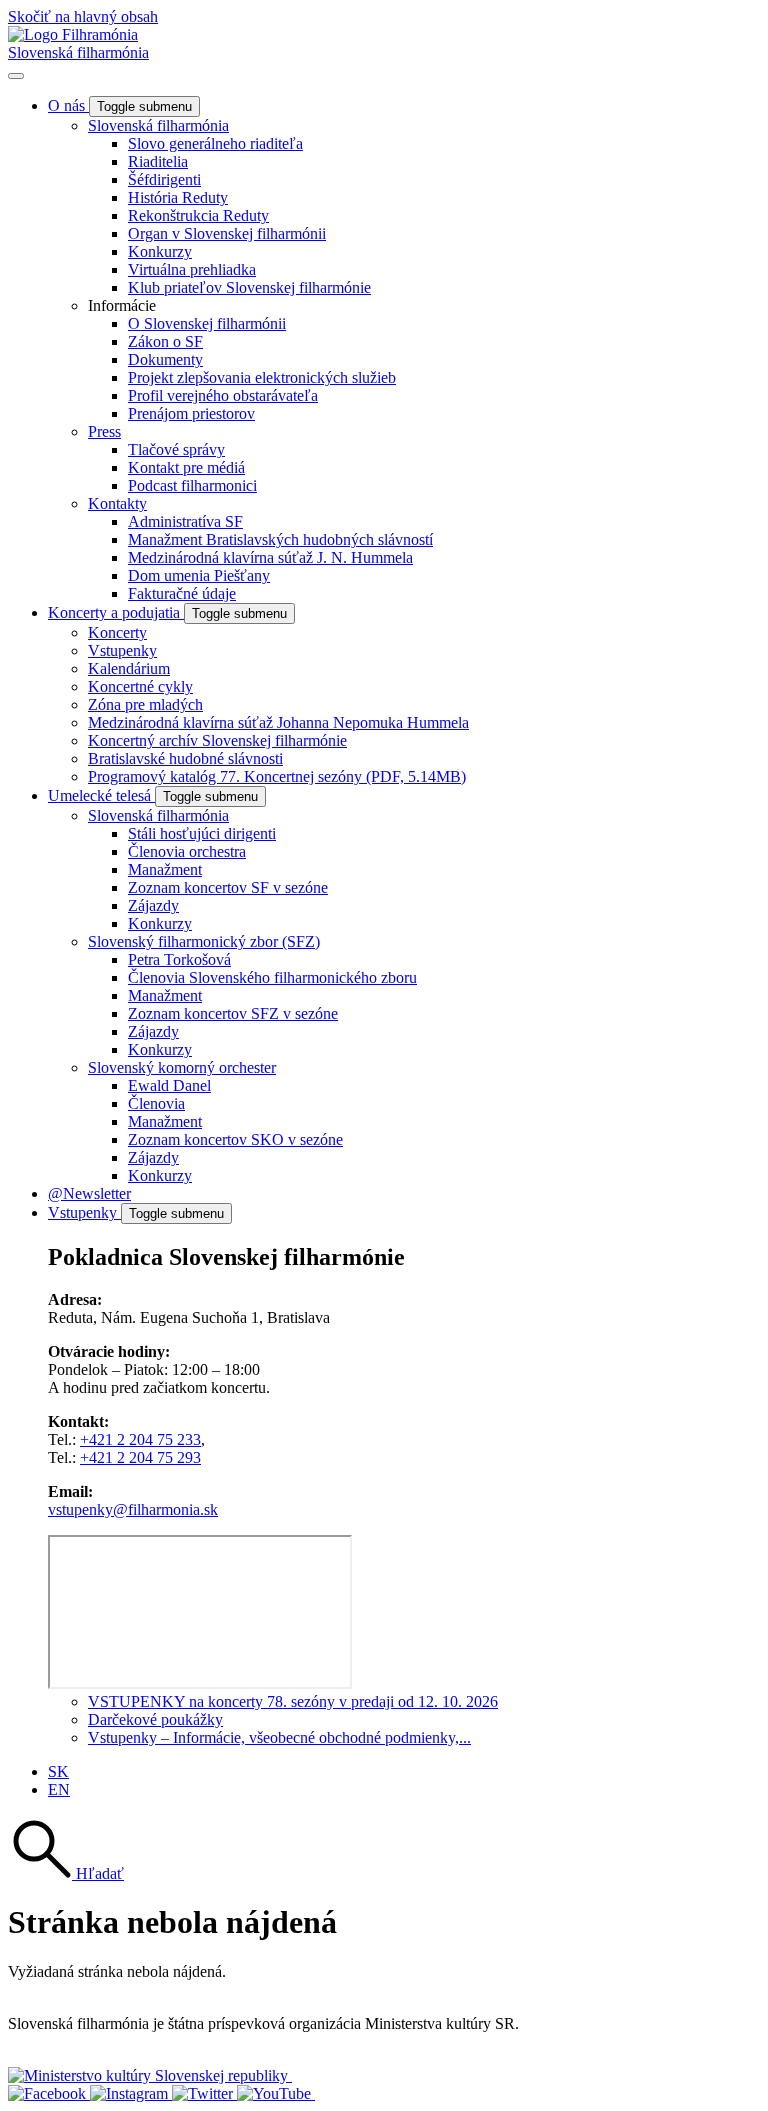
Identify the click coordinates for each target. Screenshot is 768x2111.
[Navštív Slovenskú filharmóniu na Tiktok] (204, 2093)
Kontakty (117, 503)
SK (58, 1771)
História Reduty (178, 197)
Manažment (165, 869)
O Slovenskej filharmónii (207, 323)
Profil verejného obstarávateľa (223, 395)
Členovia (156, 1103)
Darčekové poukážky (155, 1719)
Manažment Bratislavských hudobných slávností (280, 539)
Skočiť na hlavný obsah (83, 16)
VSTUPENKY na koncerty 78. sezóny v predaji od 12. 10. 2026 (293, 1701)
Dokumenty (165, 359)
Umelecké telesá (101, 795)
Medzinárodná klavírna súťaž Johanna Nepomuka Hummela (278, 722)
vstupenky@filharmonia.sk (133, 1509)
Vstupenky (122, 650)
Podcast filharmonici (192, 485)
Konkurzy (160, 251)
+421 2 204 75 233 (140, 1439)
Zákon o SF (165, 341)
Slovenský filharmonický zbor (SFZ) (204, 941)
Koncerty (117, 632)
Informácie (122, 305)
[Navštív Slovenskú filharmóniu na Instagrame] (131, 2093)
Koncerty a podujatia (116, 612)
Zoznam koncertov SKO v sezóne (235, 1139)
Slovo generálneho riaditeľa (215, 143)
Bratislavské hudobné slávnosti (185, 758)
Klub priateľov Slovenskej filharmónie (249, 287)
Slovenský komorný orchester (182, 1067)
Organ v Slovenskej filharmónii (227, 233)
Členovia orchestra (187, 851)
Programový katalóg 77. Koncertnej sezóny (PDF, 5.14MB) (277, 776)
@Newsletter (89, 1193)
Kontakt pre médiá (186, 467)
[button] (66, 1873)
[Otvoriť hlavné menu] (16, 76)
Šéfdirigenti (164, 179)
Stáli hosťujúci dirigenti (202, 833)
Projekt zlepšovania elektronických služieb (262, 377)
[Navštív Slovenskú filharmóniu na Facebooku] (49, 2093)
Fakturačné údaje (182, 593)
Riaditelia (158, 161)
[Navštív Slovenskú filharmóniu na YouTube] (276, 2093)
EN (59, 1789)
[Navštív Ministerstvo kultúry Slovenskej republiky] (150, 2075)
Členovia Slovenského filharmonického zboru (272, 977)
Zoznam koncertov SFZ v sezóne (233, 1013)
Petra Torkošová (179, 959)
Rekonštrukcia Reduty (198, 215)
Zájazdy (153, 905)
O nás (68, 105)
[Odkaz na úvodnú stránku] (73, 34)
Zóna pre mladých (145, 704)
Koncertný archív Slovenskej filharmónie (217, 740)
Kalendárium (129, 668)
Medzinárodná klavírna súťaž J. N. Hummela (270, 557)
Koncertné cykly (140, 686)
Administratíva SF (185, 521)
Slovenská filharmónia (78, 52)
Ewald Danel (169, 1085)
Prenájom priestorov (191, 413)
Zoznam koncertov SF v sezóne (228, 887)
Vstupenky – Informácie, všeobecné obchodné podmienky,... (279, 1737)
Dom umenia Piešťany (199, 575)
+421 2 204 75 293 (140, 1457)
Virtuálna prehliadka (192, 269)
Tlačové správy (176, 449)
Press (104, 431)
